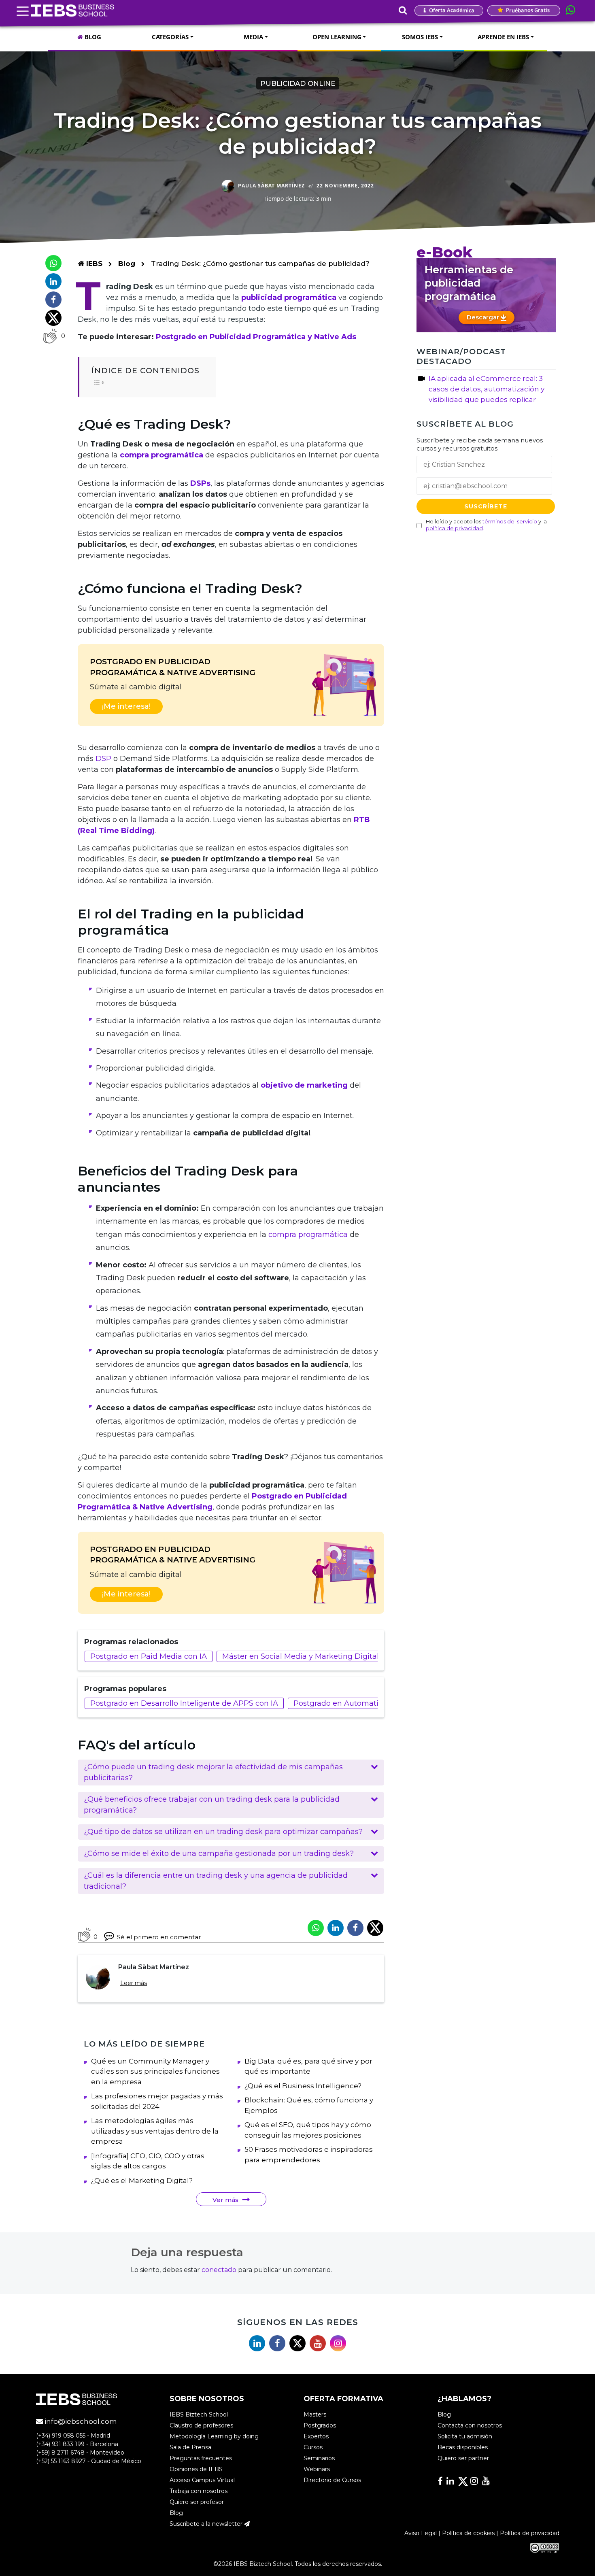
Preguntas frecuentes (201, 2458)
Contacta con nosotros (470, 2425)
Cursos (313, 2447)
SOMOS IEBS (420, 37)
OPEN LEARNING (337, 37)
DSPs (200, 483)
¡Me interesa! (126, 706)
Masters (315, 2414)
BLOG (92, 37)
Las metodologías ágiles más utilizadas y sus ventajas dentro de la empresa (155, 2131)
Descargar (484, 317)
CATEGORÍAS (170, 37)
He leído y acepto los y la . (486, 525)
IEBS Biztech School (199, 2414)
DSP (103, 759)
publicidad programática (289, 298)
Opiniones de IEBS (196, 2469)
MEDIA (253, 37)
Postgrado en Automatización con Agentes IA (376, 1703)
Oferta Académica (451, 10)
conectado (219, 2270)
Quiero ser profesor (197, 2502)
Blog (127, 264)
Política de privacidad (530, 2533)
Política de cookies (468, 2533)
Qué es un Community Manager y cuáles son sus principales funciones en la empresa (155, 2071)
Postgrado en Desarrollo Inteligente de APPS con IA (184, 1703)
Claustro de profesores (201, 2425)
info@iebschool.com (80, 2421)
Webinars (317, 2469)
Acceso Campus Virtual (202, 2480)
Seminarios (319, 2458)
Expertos (316, 2436)
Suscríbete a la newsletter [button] (207, 2524)
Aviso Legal (421, 2533)
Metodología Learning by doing (214, 2436)
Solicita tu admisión (465, 2436)
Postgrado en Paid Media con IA (149, 1656)
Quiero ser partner (463, 2458)
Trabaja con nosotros (199, 2491)
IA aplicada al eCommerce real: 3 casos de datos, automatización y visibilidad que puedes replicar (487, 389)
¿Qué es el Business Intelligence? (303, 2086)
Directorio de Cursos (332, 2480)
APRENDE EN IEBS (503, 37)
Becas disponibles (463, 2447)
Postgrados (320, 2425)
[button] (231, 1773)
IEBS (93, 264)
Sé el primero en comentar (159, 1937)
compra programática (163, 455)
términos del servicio (510, 521)
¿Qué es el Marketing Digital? (142, 2181)
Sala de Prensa (190, 2447)
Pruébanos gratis (527, 10)
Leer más (134, 1983)
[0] (50, 336)
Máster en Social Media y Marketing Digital (301, 1656)
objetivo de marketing (303, 1085)
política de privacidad (454, 528)
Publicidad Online (298, 83)
